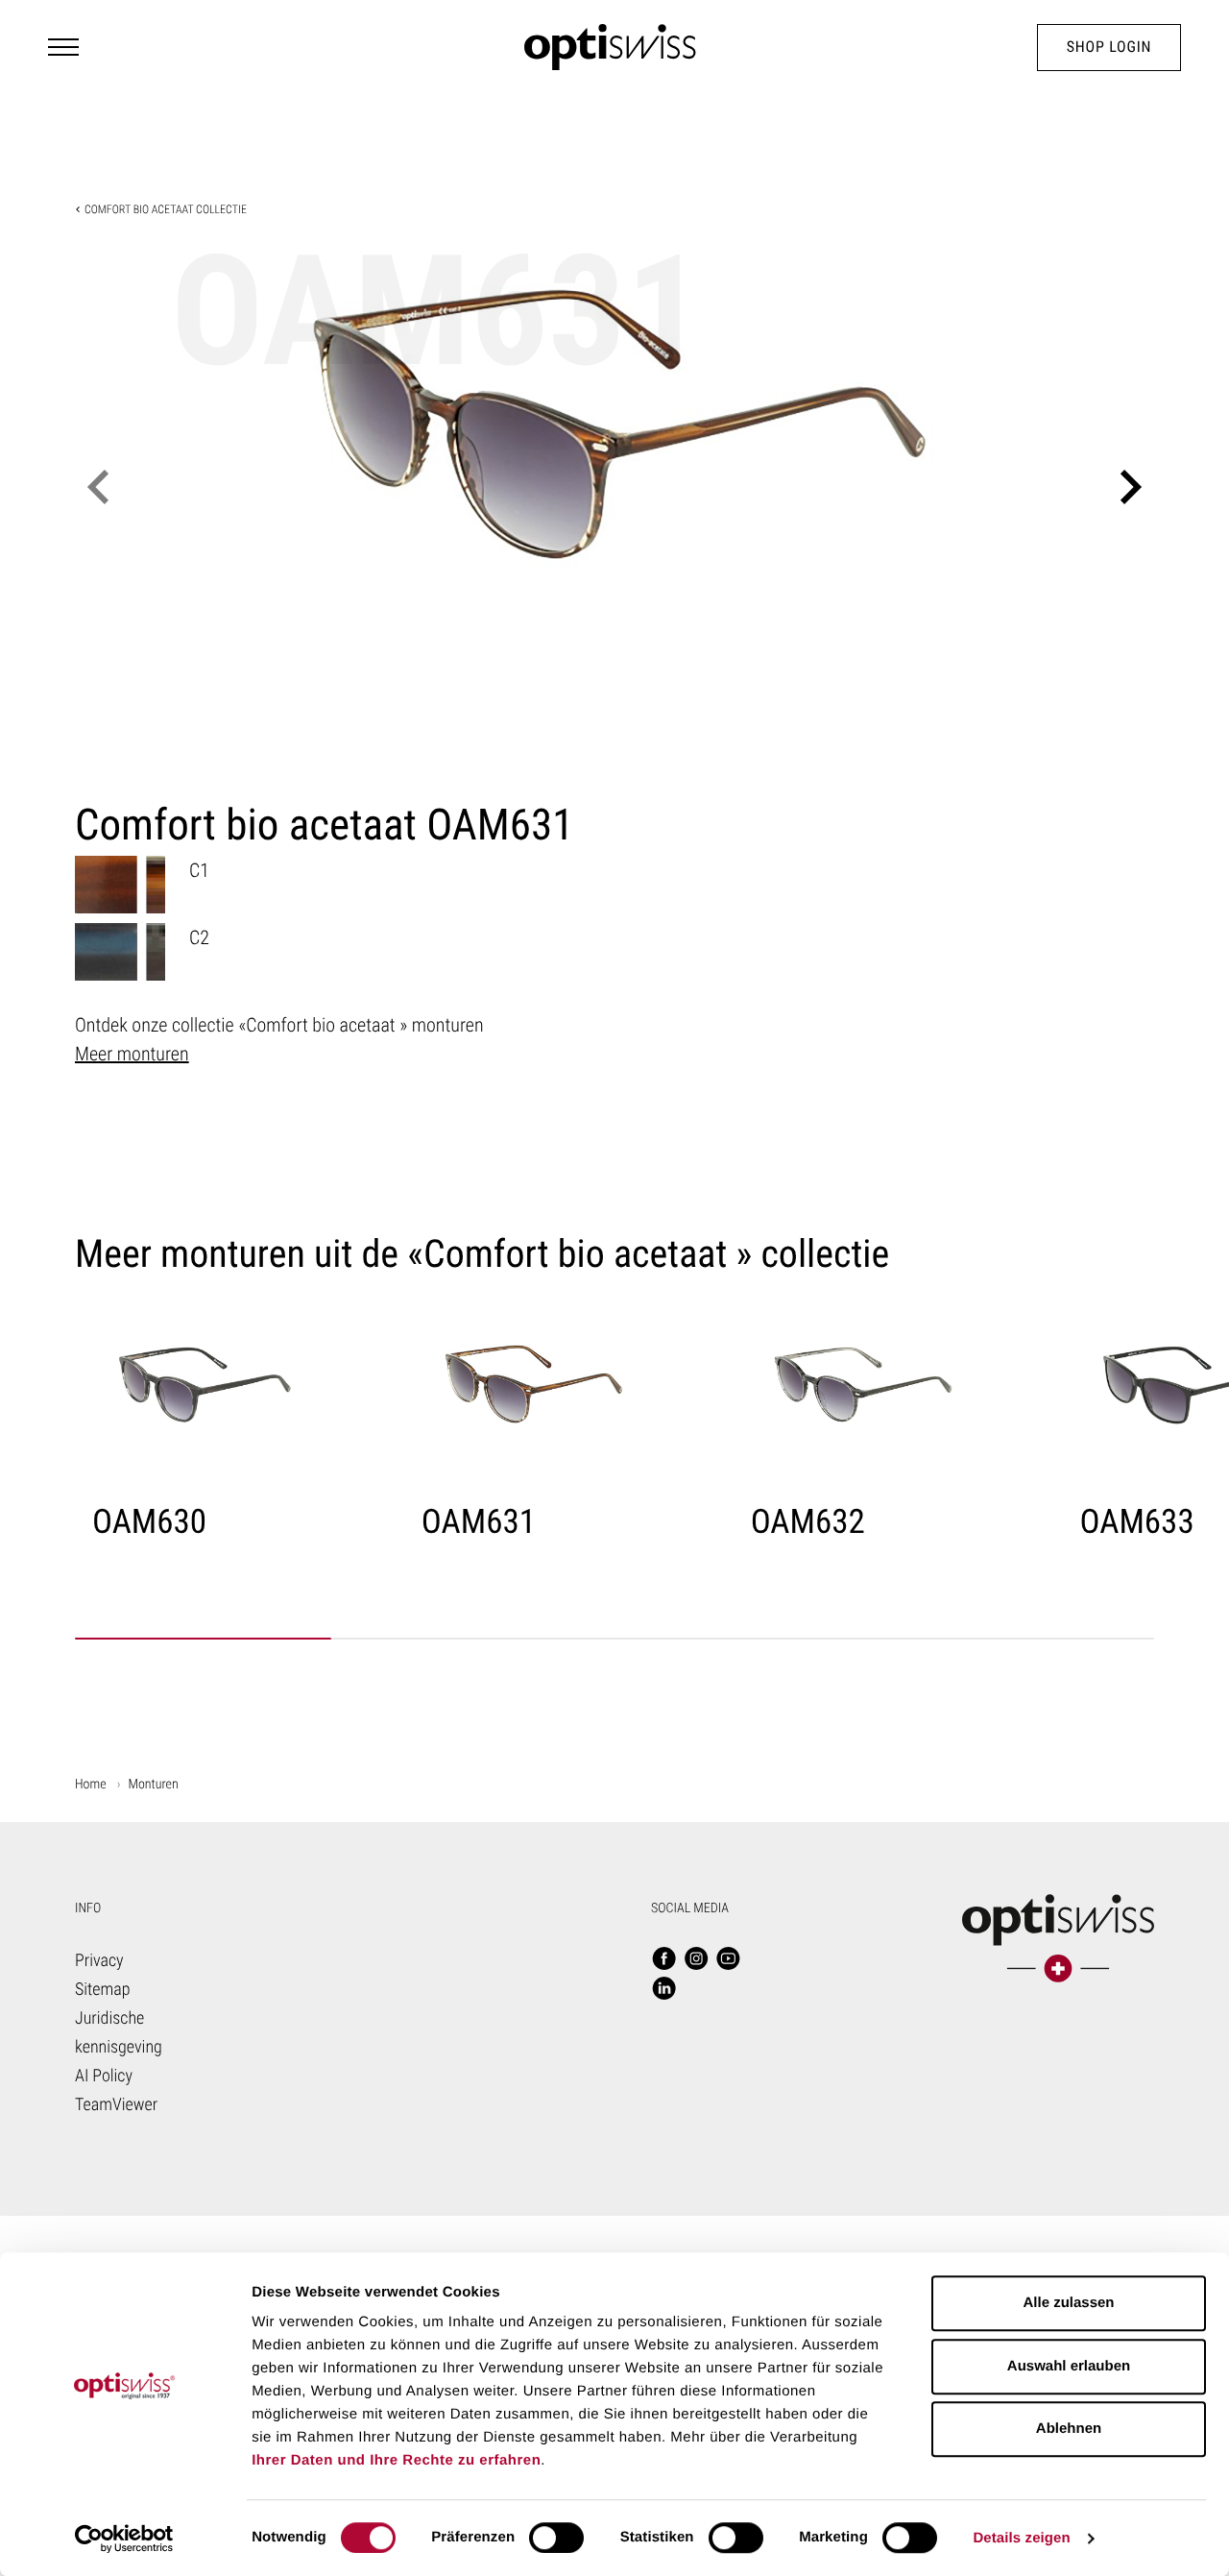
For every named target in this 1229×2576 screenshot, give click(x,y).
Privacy (99, 1961)
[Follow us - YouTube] (729, 1960)
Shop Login (1109, 47)
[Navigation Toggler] (63, 47)
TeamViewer (116, 2105)
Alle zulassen (1068, 2303)
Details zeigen (1021, 2538)
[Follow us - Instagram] (696, 1960)
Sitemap (103, 1990)
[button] (98, 487)
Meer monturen (132, 1054)
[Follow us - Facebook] (664, 1960)
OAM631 (479, 1522)
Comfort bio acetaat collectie (166, 209)
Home (91, 1785)
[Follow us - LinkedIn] (664, 1990)
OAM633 (1137, 1522)
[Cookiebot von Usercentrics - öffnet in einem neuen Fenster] (124, 2539)
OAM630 (149, 1522)
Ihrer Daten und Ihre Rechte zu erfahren (396, 2460)
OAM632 (808, 1522)
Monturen (154, 1785)
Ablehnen (1069, 2429)
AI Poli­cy (104, 2076)
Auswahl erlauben (1069, 2366)
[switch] (556, 2538)
